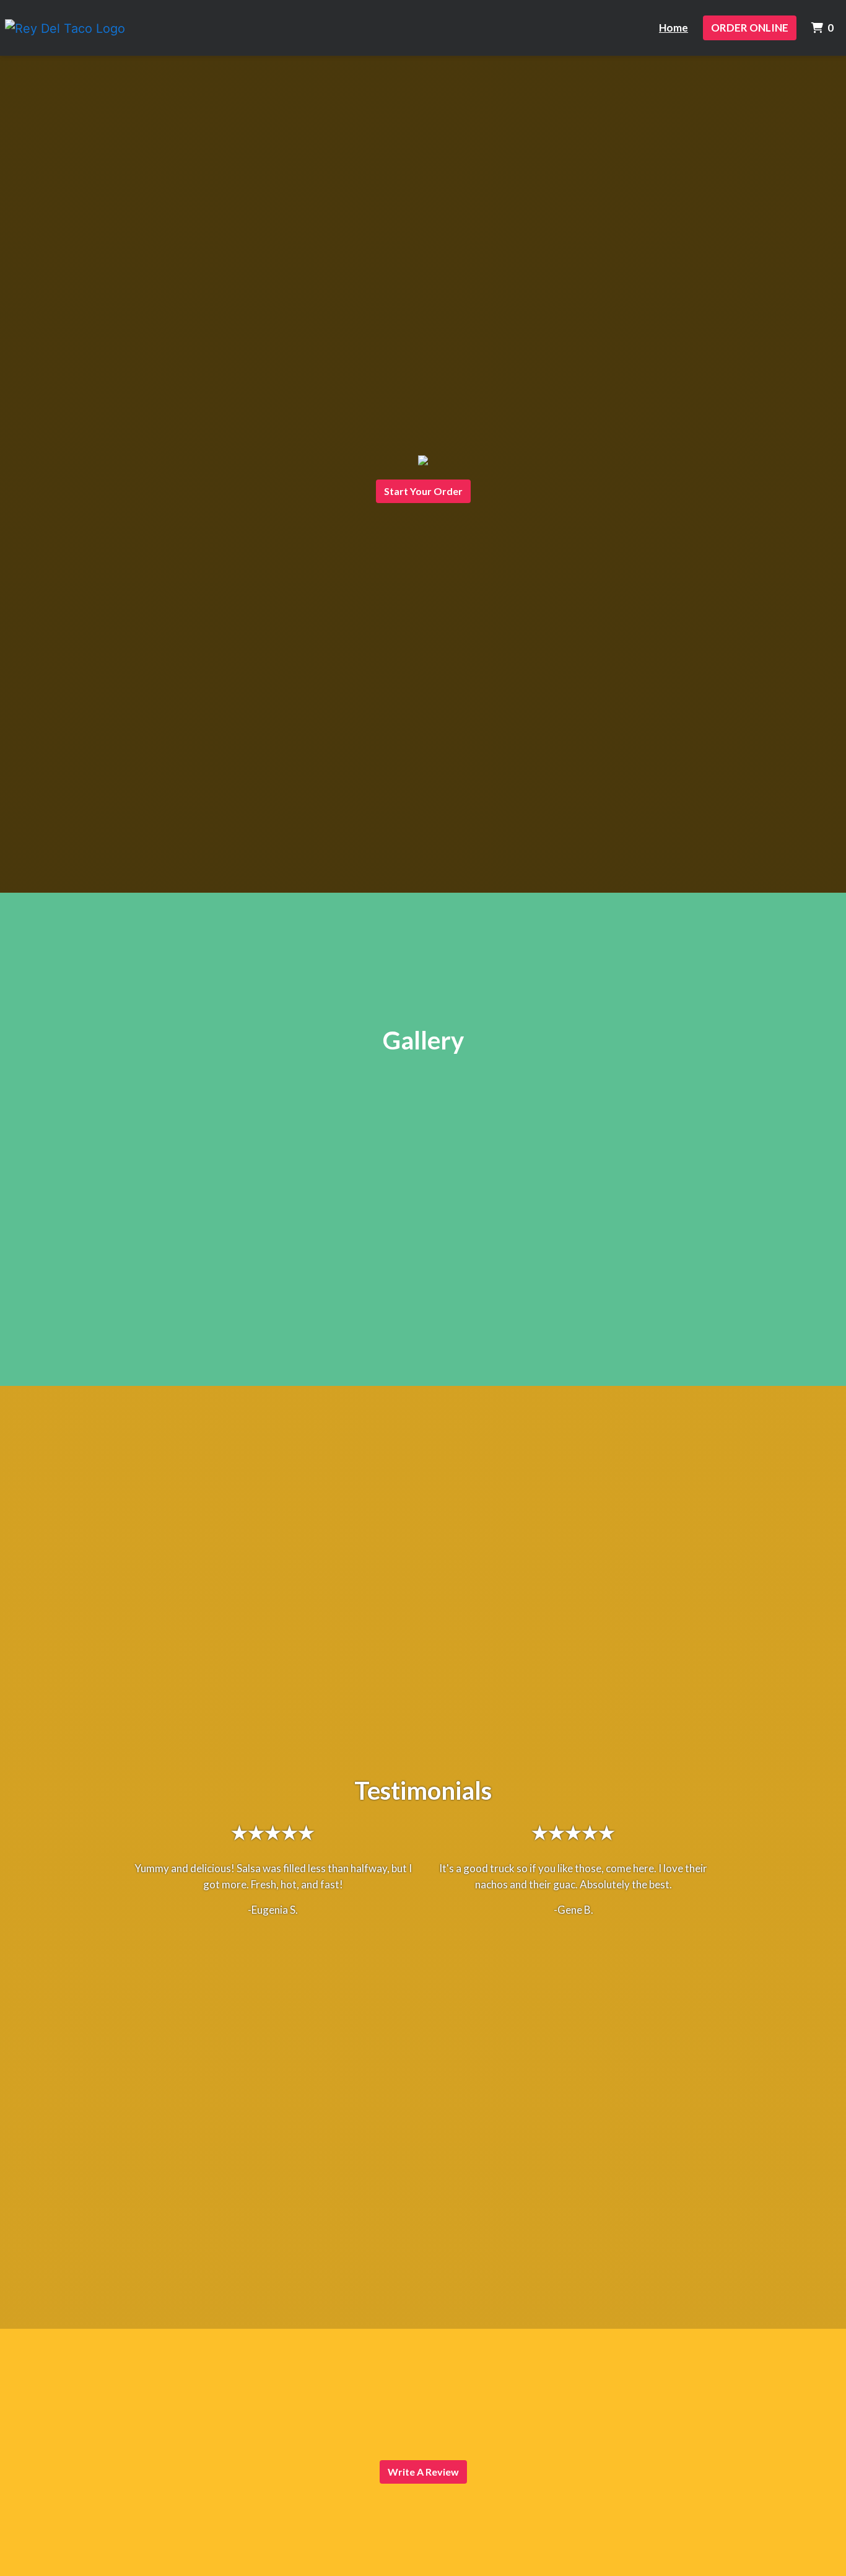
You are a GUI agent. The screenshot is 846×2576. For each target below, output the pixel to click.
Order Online (750, 28)
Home (674, 28)
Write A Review (423, 2472)
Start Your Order (423, 491)
